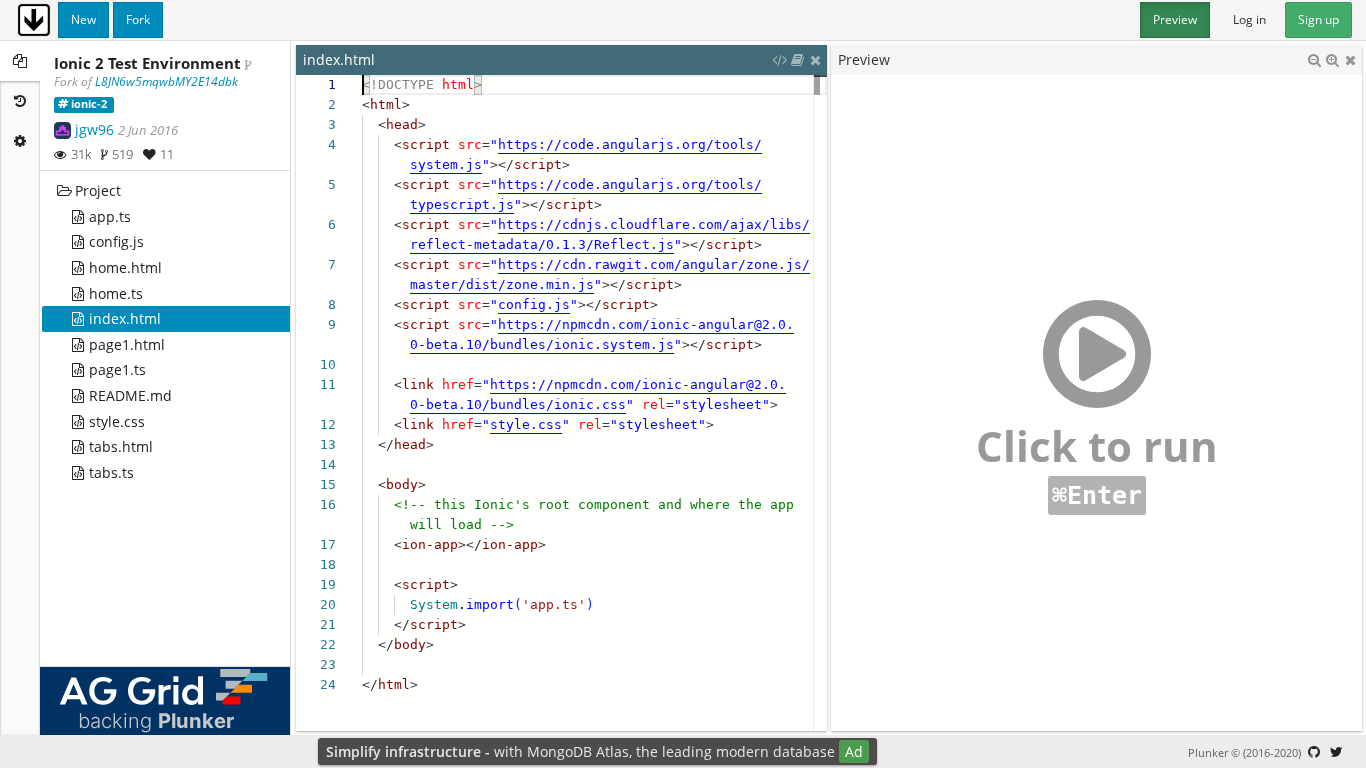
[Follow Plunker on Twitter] (1336, 752)
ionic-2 (89, 104)
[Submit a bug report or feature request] (1314, 752)
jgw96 (94, 129)
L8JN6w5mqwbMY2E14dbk (166, 81)
